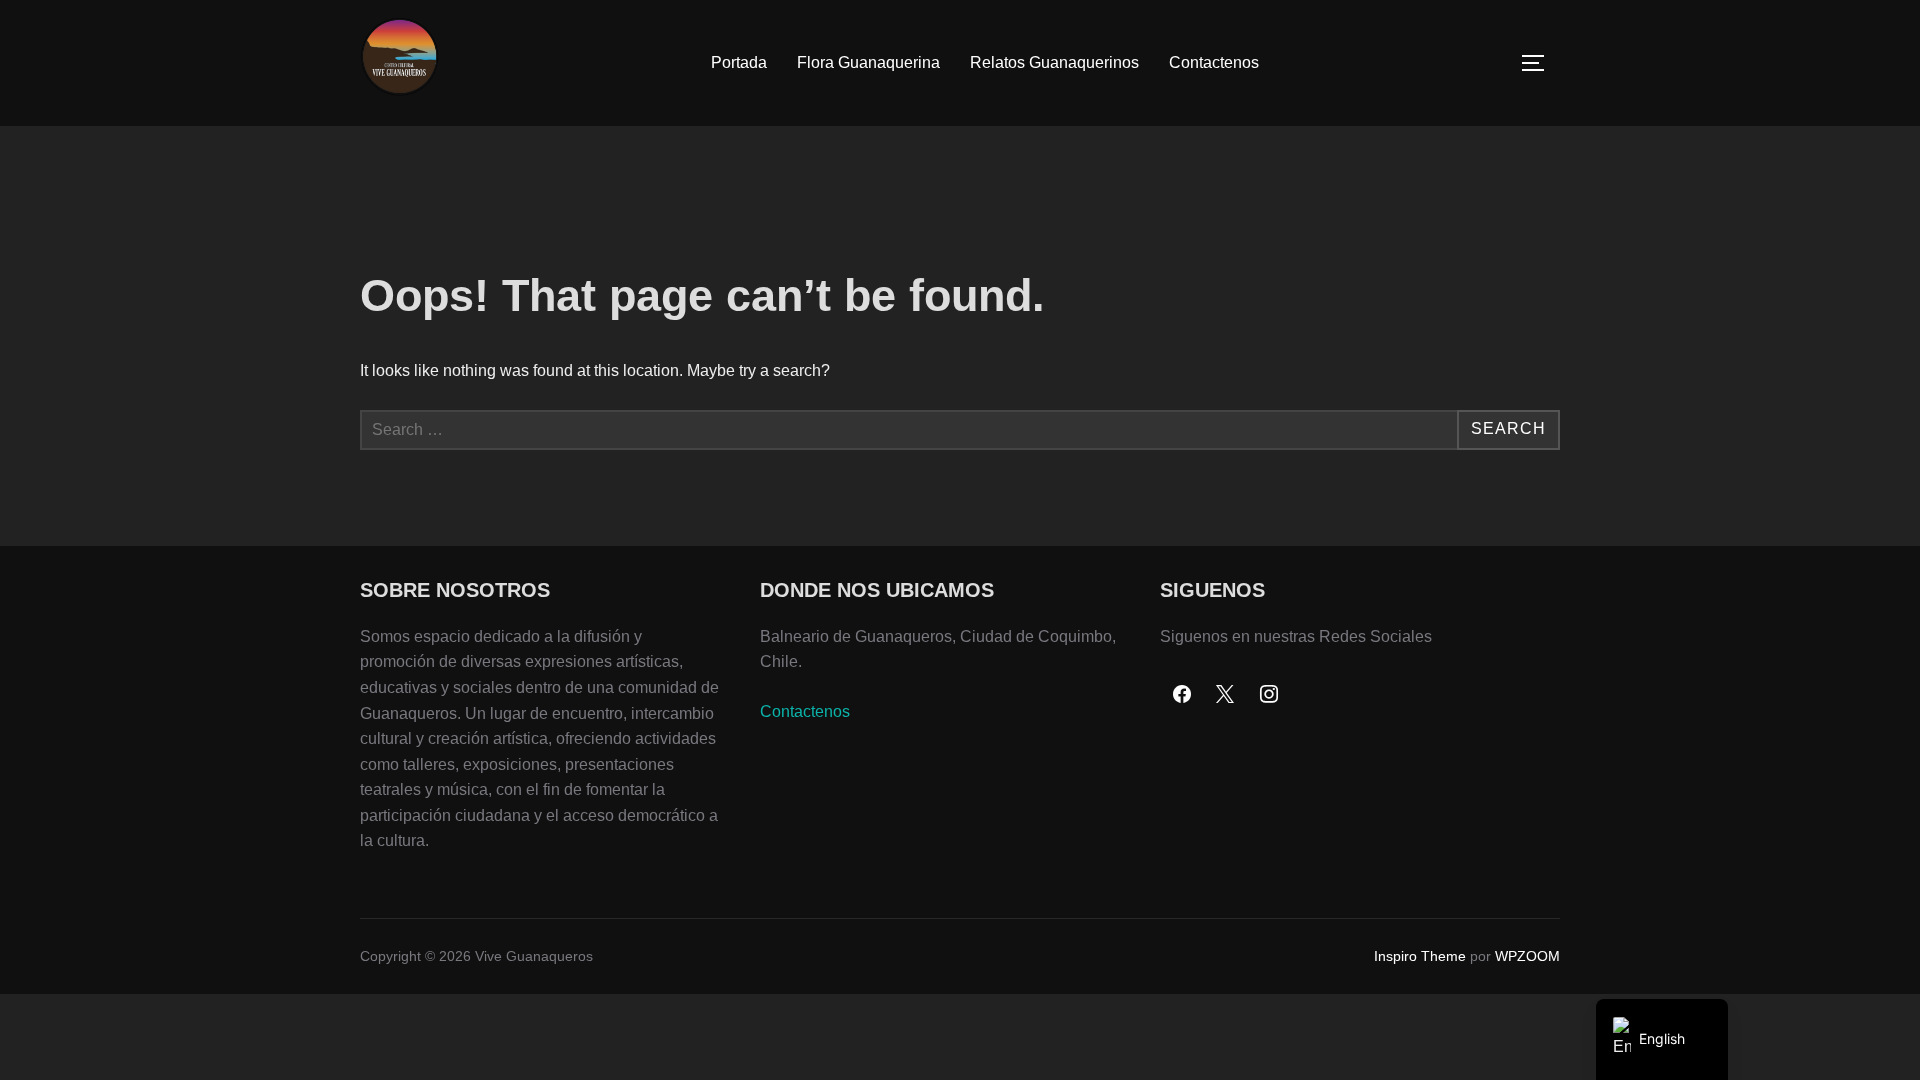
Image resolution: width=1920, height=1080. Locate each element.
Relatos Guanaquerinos (1054, 62)
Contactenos (1214, 62)
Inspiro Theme (1420, 956)
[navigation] (1662, 1039)
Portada (739, 62)
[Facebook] (1182, 695)
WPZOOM (1527, 956)
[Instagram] (1269, 695)
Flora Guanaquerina (868, 62)
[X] (1226, 695)
